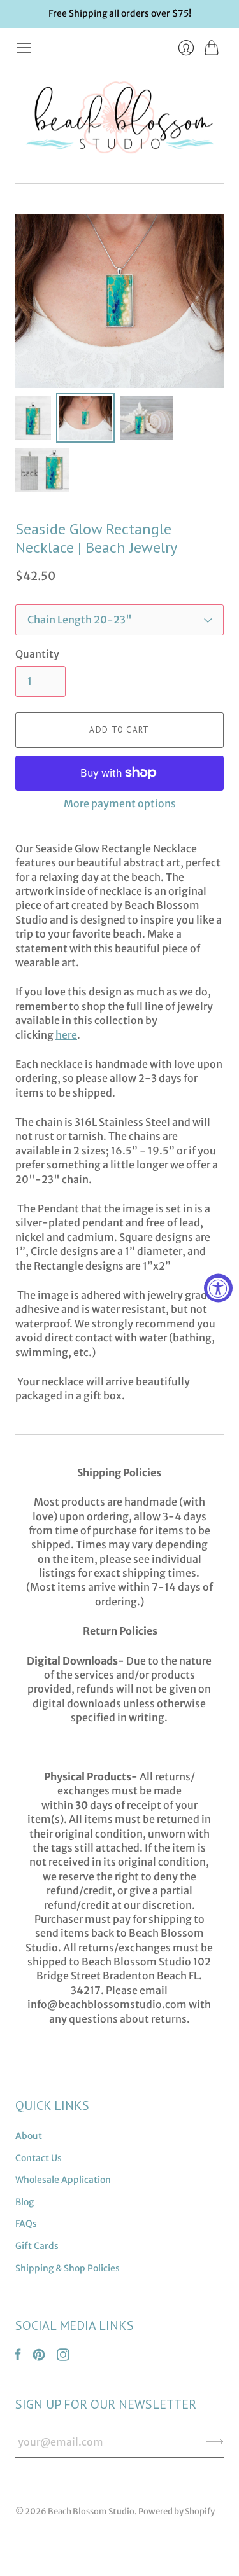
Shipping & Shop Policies (68, 2268)
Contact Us (39, 2158)
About (29, 2136)
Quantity (37, 654)
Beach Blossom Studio (91, 2511)
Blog (25, 2202)
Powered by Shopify (177, 2511)
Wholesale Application (63, 2180)
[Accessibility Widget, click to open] (218, 1288)
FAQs (26, 2224)
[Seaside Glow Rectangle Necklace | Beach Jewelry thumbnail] (33, 418)
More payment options (120, 803)
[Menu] (24, 48)
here (66, 1035)
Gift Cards (37, 2246)
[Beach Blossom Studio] (120, 120)
